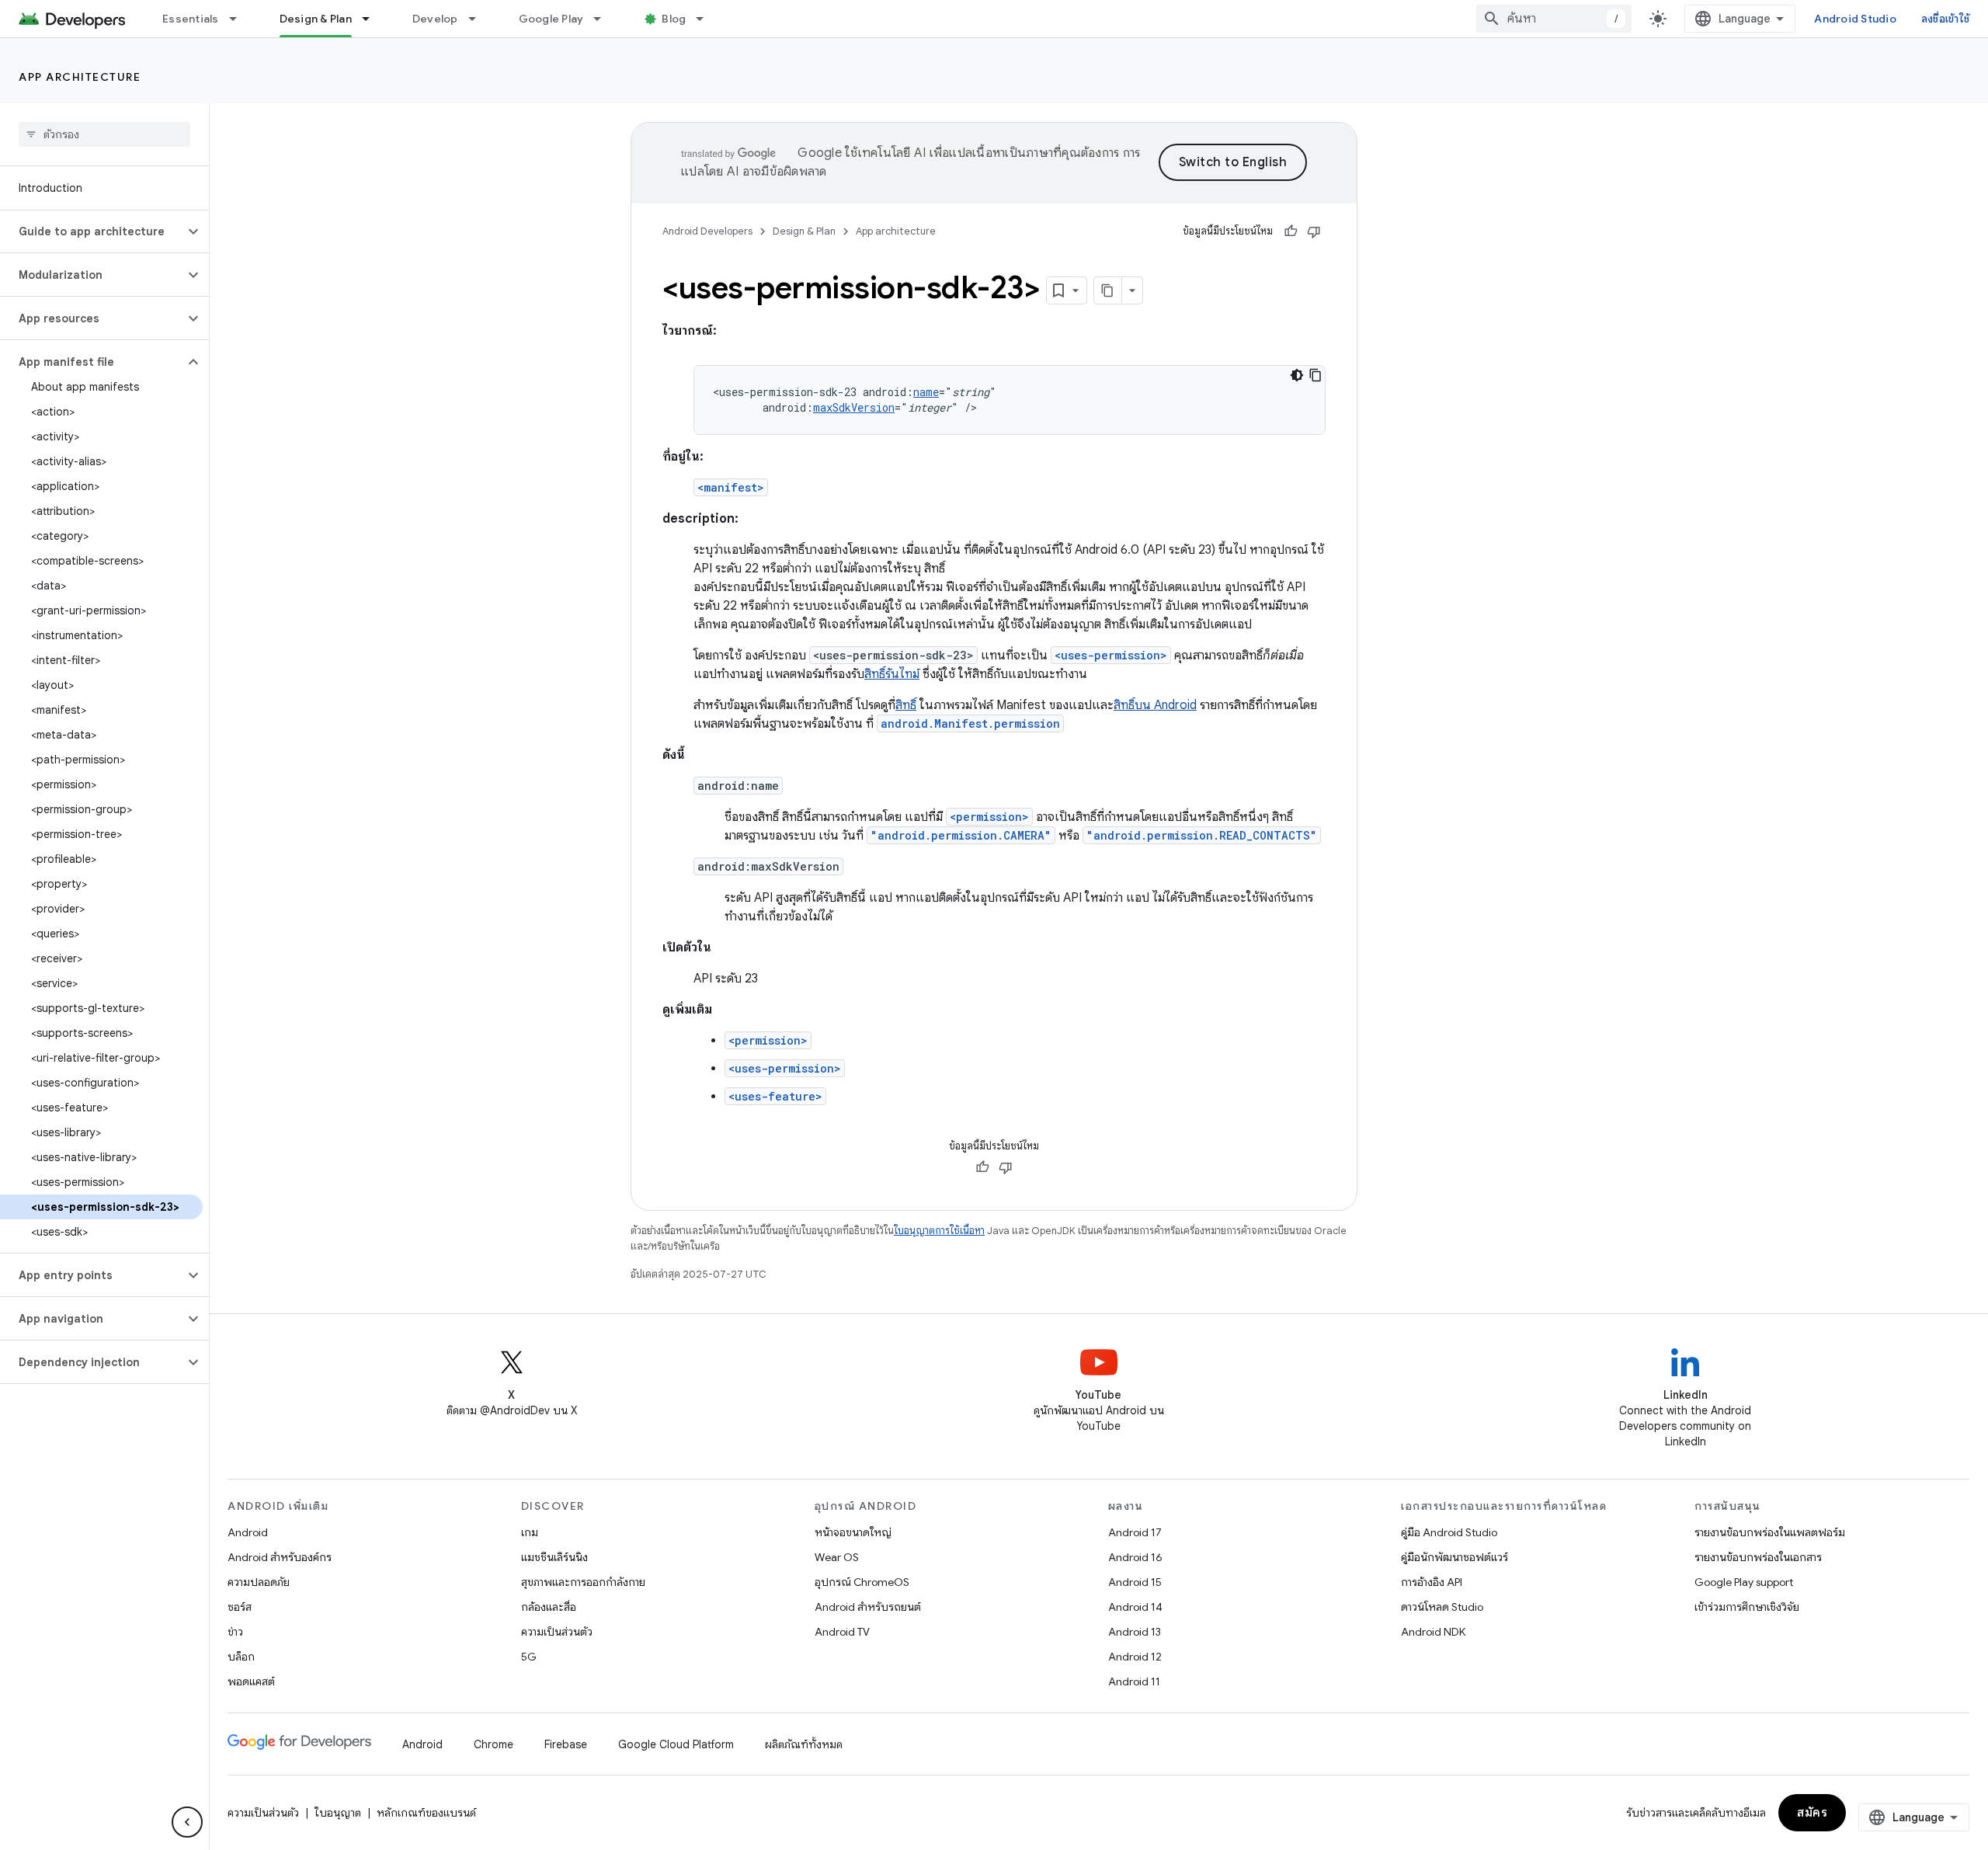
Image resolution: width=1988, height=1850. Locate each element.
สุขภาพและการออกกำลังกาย (583, 1582)
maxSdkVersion (854, 407)
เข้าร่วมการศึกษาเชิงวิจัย (1747, 1607)
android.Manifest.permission (970, 723)
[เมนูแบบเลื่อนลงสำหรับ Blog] (707, 19)
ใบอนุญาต (338, 1813)
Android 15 (1135, 1582)
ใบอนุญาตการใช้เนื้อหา (939, 1231)
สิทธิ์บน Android (1155, 705)
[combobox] (1554, 19)
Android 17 (1135, 1532)
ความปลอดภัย (259, 1582)
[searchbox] (104, 134)
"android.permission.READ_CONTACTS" (1202, 835)
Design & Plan (316, 19)
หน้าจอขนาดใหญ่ (853, 1532)
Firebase (566, 1744)
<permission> (989, 817)
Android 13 (1135, 1632)
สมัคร (1812, 1813)
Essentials (191, 19)
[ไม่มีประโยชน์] (1314, 231)
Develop (435, 19)
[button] (92, 231)
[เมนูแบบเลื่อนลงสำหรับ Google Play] (604, 19)
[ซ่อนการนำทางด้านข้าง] (187, 1822)
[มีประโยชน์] (1291, 231)
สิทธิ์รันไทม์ (892, 674)
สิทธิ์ (906, 705)
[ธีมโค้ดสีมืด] (1297, 375)
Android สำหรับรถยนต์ (868, 1607)
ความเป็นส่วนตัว (557, 1632)
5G (529, 1657)
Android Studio (1855, 19)
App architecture (80, 77)
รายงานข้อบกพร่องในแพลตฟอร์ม (1770, 1532)
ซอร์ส (240, 1607)
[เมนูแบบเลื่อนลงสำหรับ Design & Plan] (373, 19)
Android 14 (1135, 1607)
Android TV (842, 1632)
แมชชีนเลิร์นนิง (554, 1557)
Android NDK (1433, 1632)
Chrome (494, 1744)
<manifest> (731, 487)
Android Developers (707, 231)
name (926, 392)
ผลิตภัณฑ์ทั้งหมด (804, 1744)
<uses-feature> (775, 1096)
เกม (530, 1532)
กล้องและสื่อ (549, 1607)
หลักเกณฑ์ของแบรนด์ (426, 1813)
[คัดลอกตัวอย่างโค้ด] (1315, 375)
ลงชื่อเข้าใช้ (1945, 19)
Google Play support (1744, 1582)
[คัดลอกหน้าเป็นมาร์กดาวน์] (1108, 290)
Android (248, 1532)
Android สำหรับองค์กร (280, 1557)
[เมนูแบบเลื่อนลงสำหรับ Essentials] (240, 19)
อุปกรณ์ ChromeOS (862, 1582)
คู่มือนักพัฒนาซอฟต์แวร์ (1455, 1557)
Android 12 (1135, 1657)
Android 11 (1134, 1681)
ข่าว (235, 1632)
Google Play (551, 19)
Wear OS (837, 1557)
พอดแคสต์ (251, 1681)
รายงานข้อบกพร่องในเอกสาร (1758, 1557)
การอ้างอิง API (1432, 1582)
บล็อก (241, 1657)
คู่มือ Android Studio (1449, 1532)
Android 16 (1135, 1557)
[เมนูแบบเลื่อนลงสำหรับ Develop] (479, 19)
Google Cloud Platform (676, 1744)
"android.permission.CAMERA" (961, 835)
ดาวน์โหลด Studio (1442, 1607)
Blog (674, 19)
